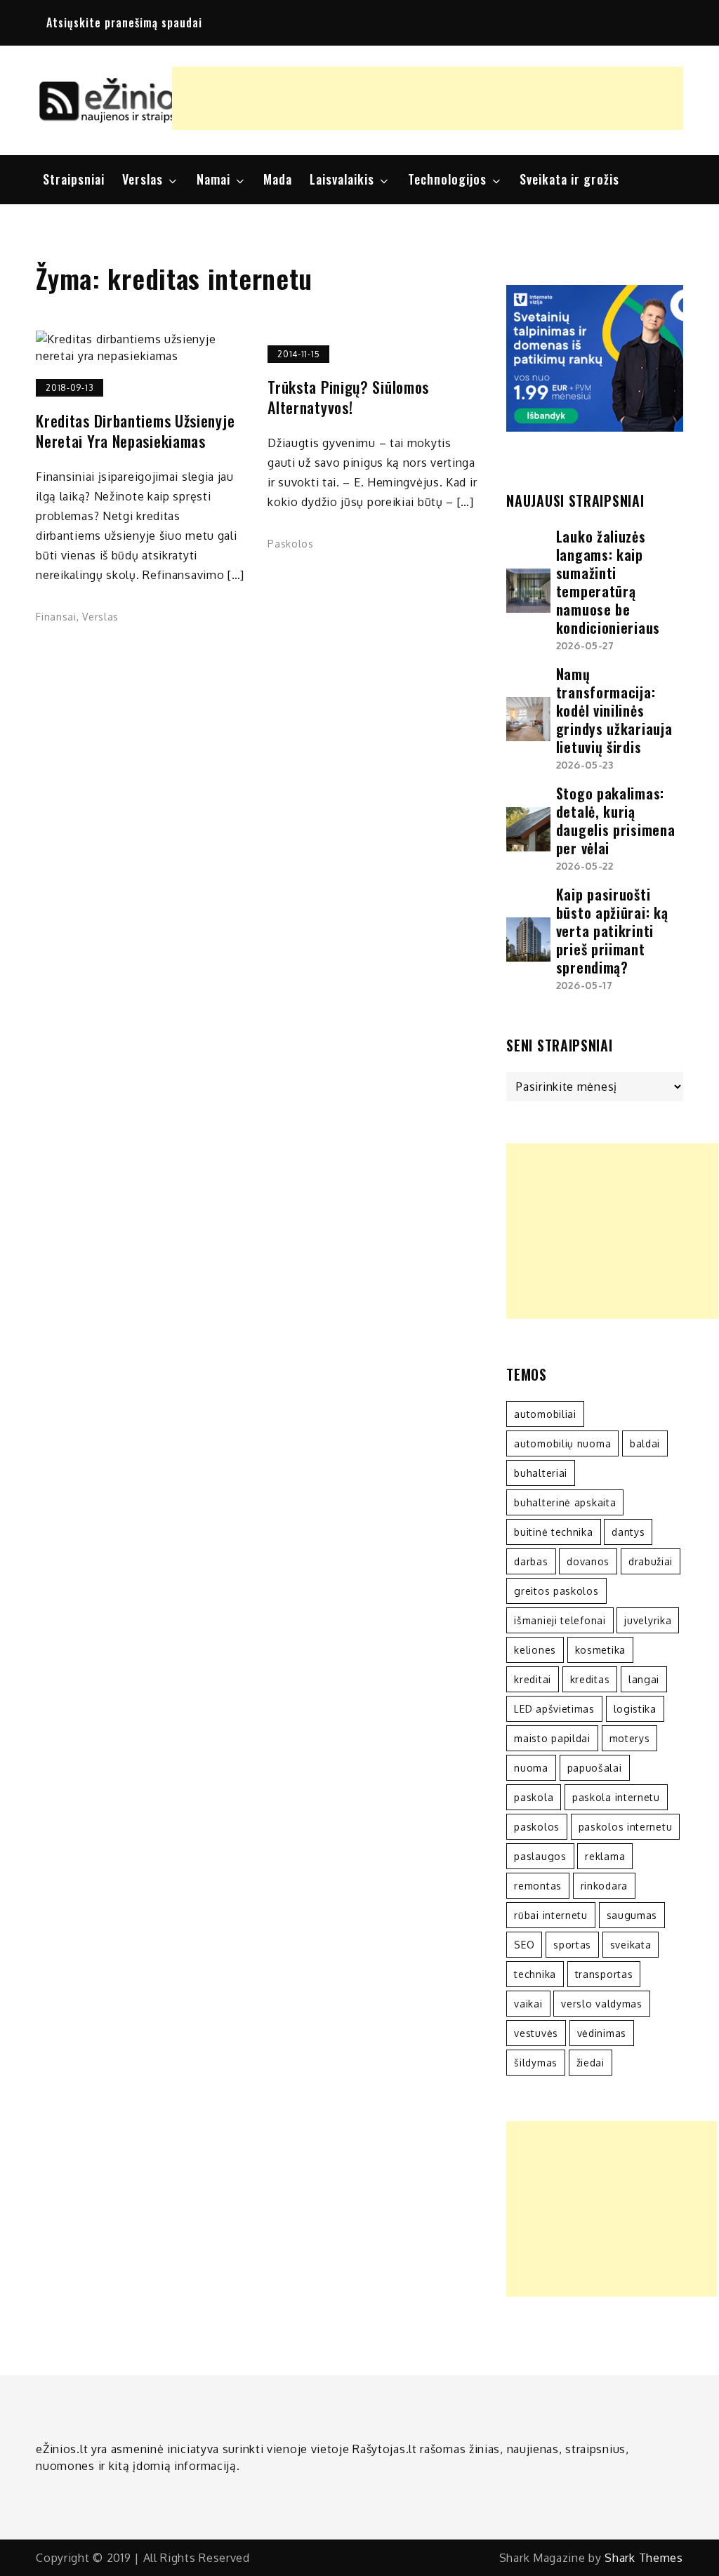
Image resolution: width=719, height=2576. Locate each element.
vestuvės (536, 2033)
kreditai (533, 1679)
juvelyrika (648, 1620)
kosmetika (600, 1650)
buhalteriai (541, 1473)
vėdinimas (602, 2033)
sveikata (631, 1945)
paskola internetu (616, 1797)
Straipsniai (74, 179)
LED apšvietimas (554, 1709)
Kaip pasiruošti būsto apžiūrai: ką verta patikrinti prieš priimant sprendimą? (612, 931)
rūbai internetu (551, 1915)
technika (535, 1974)
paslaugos (540, 1856)
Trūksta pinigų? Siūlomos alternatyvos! (348, 397)
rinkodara (604, 1886)
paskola (534, 1797)
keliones (535, 1650)
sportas (572, 1945)
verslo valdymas (602, 2004)
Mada (278, 179)
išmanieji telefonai (560, 1620)
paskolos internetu (626, 1827)
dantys (628, 1532)
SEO (524, 1945)
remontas (538, 1886)
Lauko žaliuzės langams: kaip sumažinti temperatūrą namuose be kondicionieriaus (608, 582)
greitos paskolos (556, 1591)
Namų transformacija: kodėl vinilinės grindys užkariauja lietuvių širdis (614, 710)
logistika (635, 1709)
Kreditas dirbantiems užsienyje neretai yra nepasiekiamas (135, 431)
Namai (213, 179)
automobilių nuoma (562, 1443)
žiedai (591, 2063)
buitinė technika (553, 1532)
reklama (605, 1856)
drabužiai (651, 1561)
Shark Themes (644, 2558)
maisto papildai (552, 1738)
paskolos (537, 1827)
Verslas (143, 179)
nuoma (531, 1768)
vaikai (528, 2004)
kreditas (590, 1679)
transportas (604, 1974)
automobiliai (545, 1414)
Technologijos (447, 179)
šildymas (536, 2063)
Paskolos (291, 544)
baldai (645, 1443)
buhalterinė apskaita (565, 1502)
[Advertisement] (428, 98)
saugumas (632, 1915)
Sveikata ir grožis (569, 179)
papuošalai (595, 1768)
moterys (630, 1738)
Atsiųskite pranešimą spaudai (124, 22)
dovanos (588, 1561)
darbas (531, 1561)
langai (644, 1679)
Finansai (56, 617)
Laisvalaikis (342, 179)
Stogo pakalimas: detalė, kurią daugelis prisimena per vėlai (616, 821)
